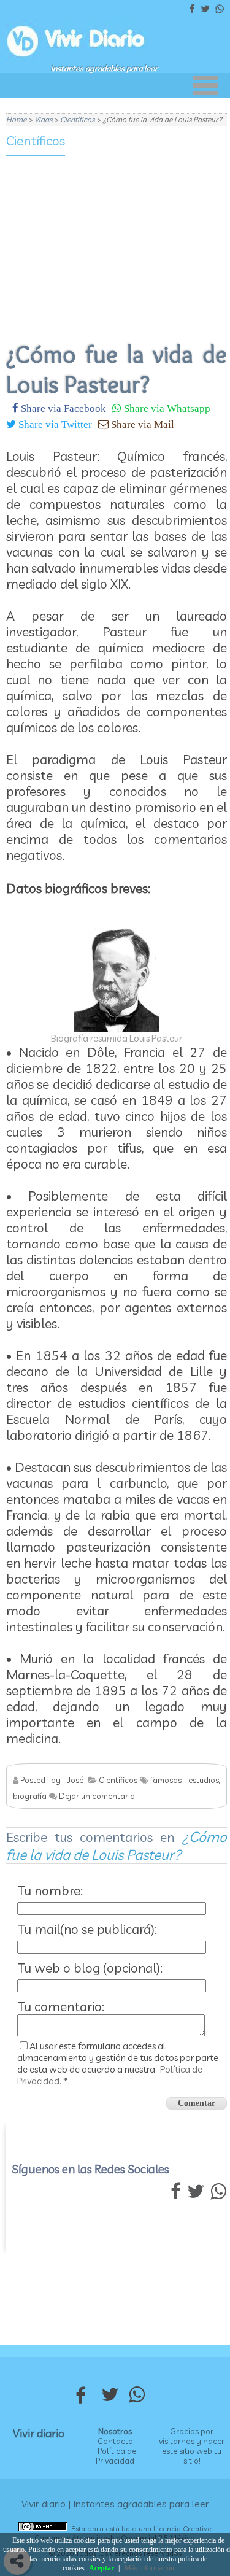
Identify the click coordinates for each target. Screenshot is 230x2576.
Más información (149, 2568)
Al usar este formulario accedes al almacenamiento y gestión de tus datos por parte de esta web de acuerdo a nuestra (118, 2064)
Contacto (115, 2441)
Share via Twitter (54, 424)
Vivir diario (39, 2433)
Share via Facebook (62, 408)
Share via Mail (141, 424)
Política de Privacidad (116, 2456)
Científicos (36, 141)
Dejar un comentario (97, 1796)
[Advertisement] (117, 241)
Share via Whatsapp (166, 408)
